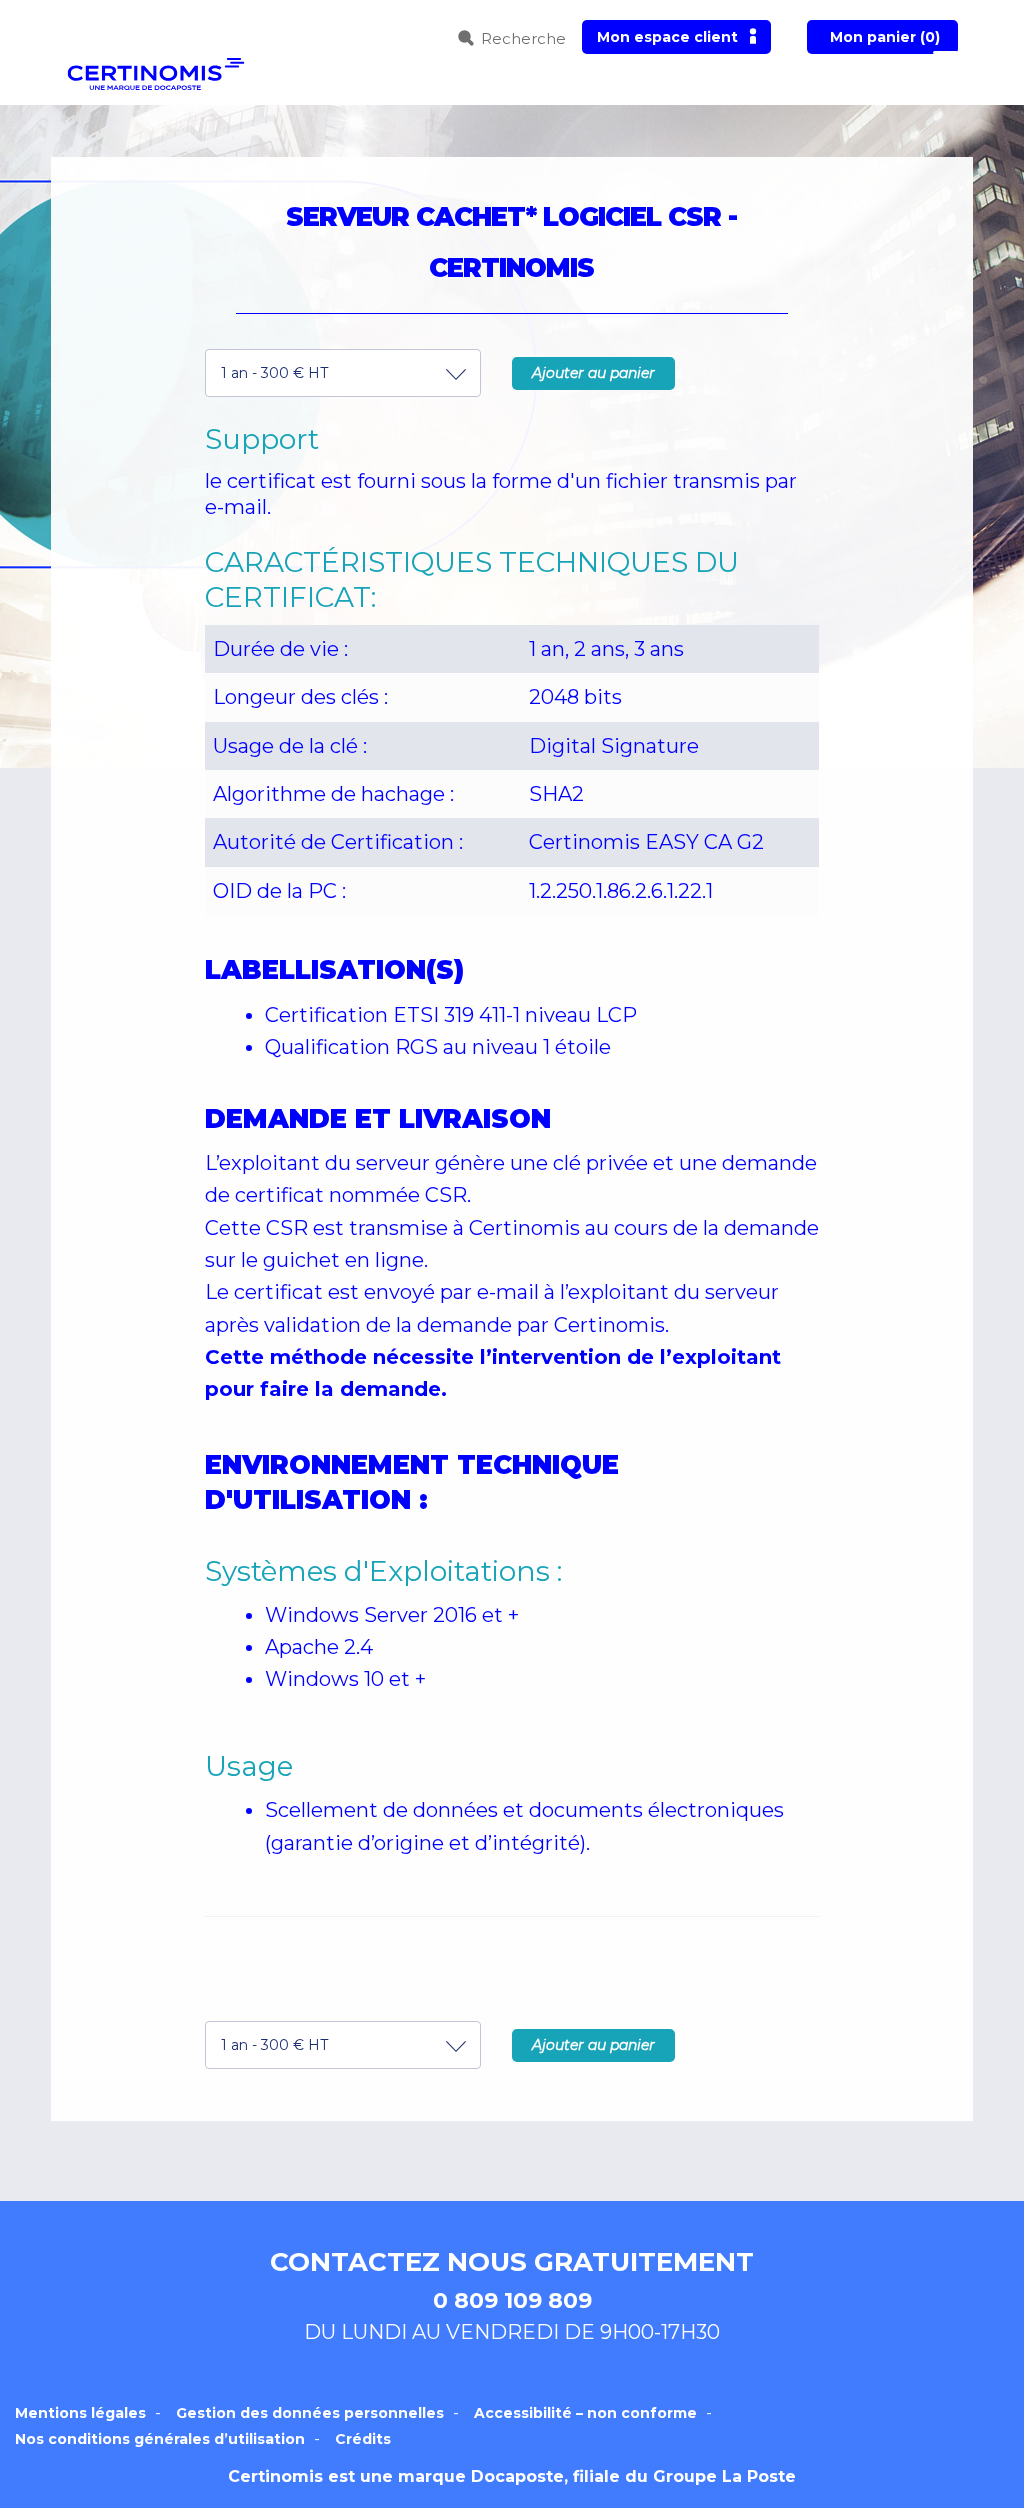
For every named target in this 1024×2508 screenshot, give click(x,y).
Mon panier (885, 37)
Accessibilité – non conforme (585, 2413)
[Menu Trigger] (945, 57)
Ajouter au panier (593, 373)
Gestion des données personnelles (310, 2413)
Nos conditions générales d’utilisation (160, 2439)
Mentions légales (80, 2413)
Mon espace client (667, 37)
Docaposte (517, 2476)
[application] (1018, 2503)
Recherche (523, 38)
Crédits (363, 2439)
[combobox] (343, 373)
